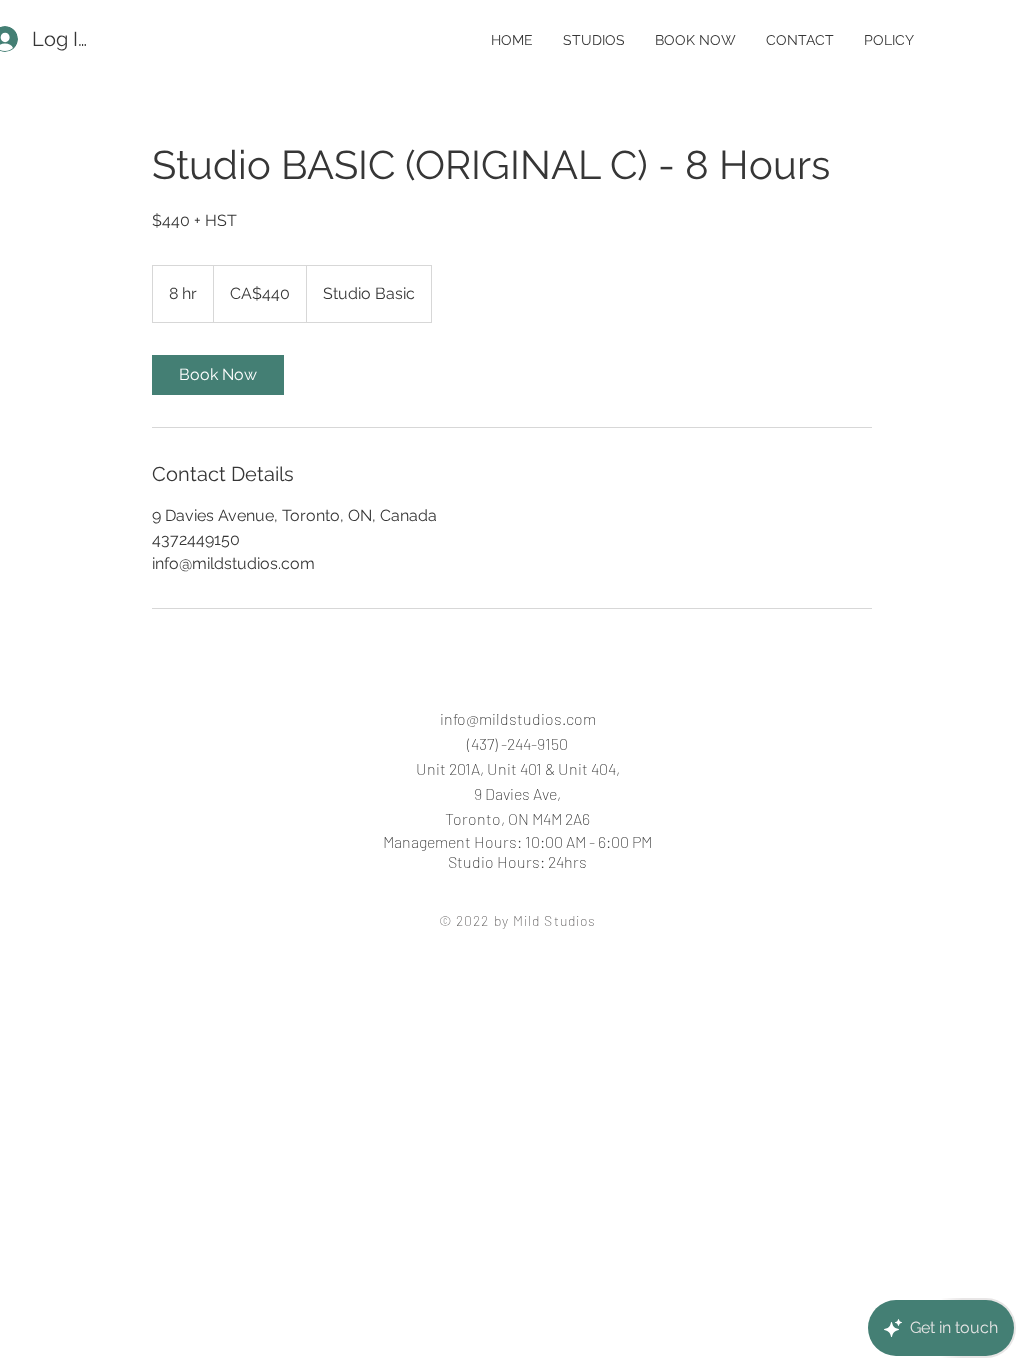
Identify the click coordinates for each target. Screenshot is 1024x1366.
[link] (218, 375)
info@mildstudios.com (518, 718)
